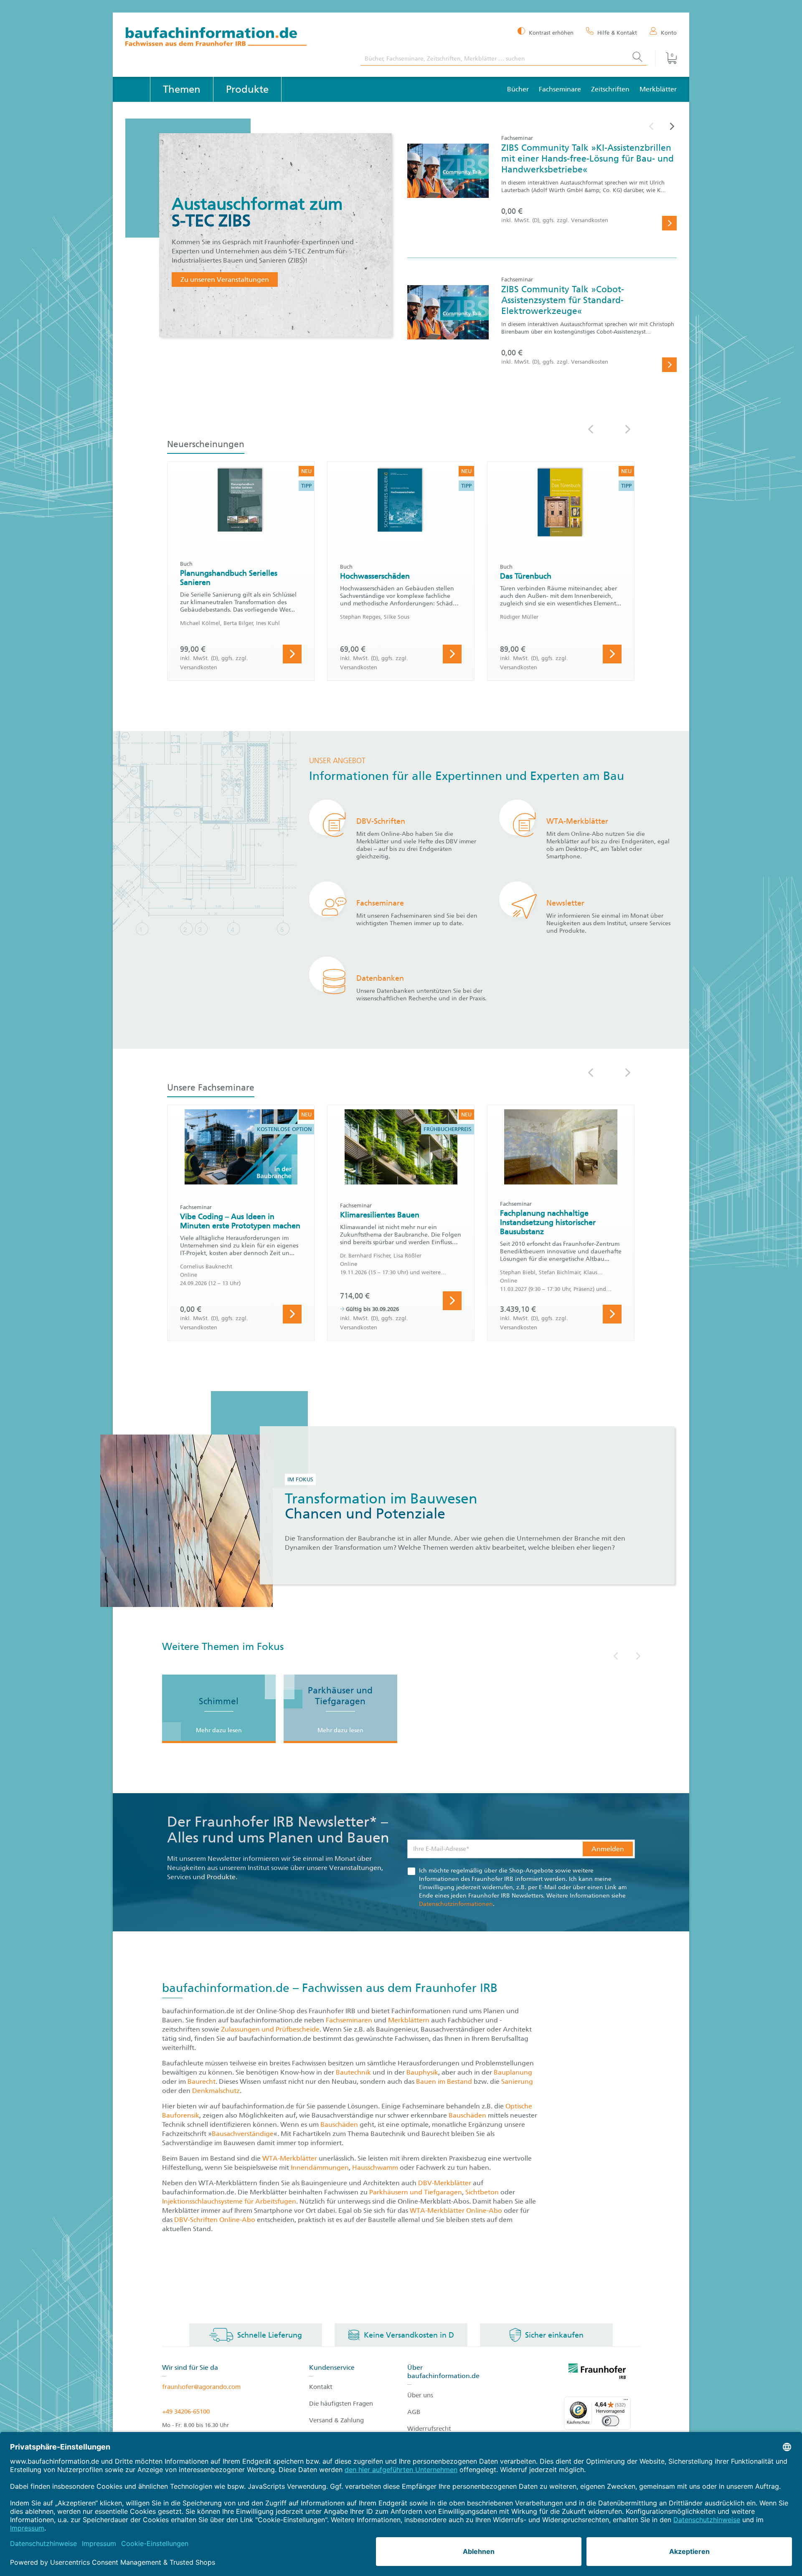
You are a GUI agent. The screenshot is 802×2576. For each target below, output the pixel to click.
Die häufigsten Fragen (341, 2404)
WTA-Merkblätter (290, 2158)
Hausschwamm (376, 2167)
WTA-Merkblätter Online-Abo (456, 2210)
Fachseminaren (349, 2020)
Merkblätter (658, 89)
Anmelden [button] (608, 1849)
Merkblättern (409, 2020)
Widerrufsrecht (429, 2429)
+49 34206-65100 (186, 2412)
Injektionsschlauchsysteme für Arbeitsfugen (229, 2201)
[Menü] (626, 2401)
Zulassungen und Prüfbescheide (270, 2029)
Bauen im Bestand (444, 2081)
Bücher (518, 89)
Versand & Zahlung (336, 2420)
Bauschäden (468, 2115)
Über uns (420, 2395)
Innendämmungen (320, 2167)
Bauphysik (422, 2072)
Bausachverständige (243, 2134)
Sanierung (517, 2081)
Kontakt (321, 2387)
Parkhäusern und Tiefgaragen (416, 2192)
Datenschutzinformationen (456, 1904)
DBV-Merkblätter (445, 2183)
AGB (414, 2412)
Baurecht (202, 2081)
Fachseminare (560, 89)
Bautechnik (354, 2072)
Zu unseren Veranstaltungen (225, 280)
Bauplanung (513, 2072)
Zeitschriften (610, 89)
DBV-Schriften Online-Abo (215, 2220)
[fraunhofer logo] (597, 2373)
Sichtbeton (483, 2192)
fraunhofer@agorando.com (201, 2387)
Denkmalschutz (216, 2091)
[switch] (610, 2421)
